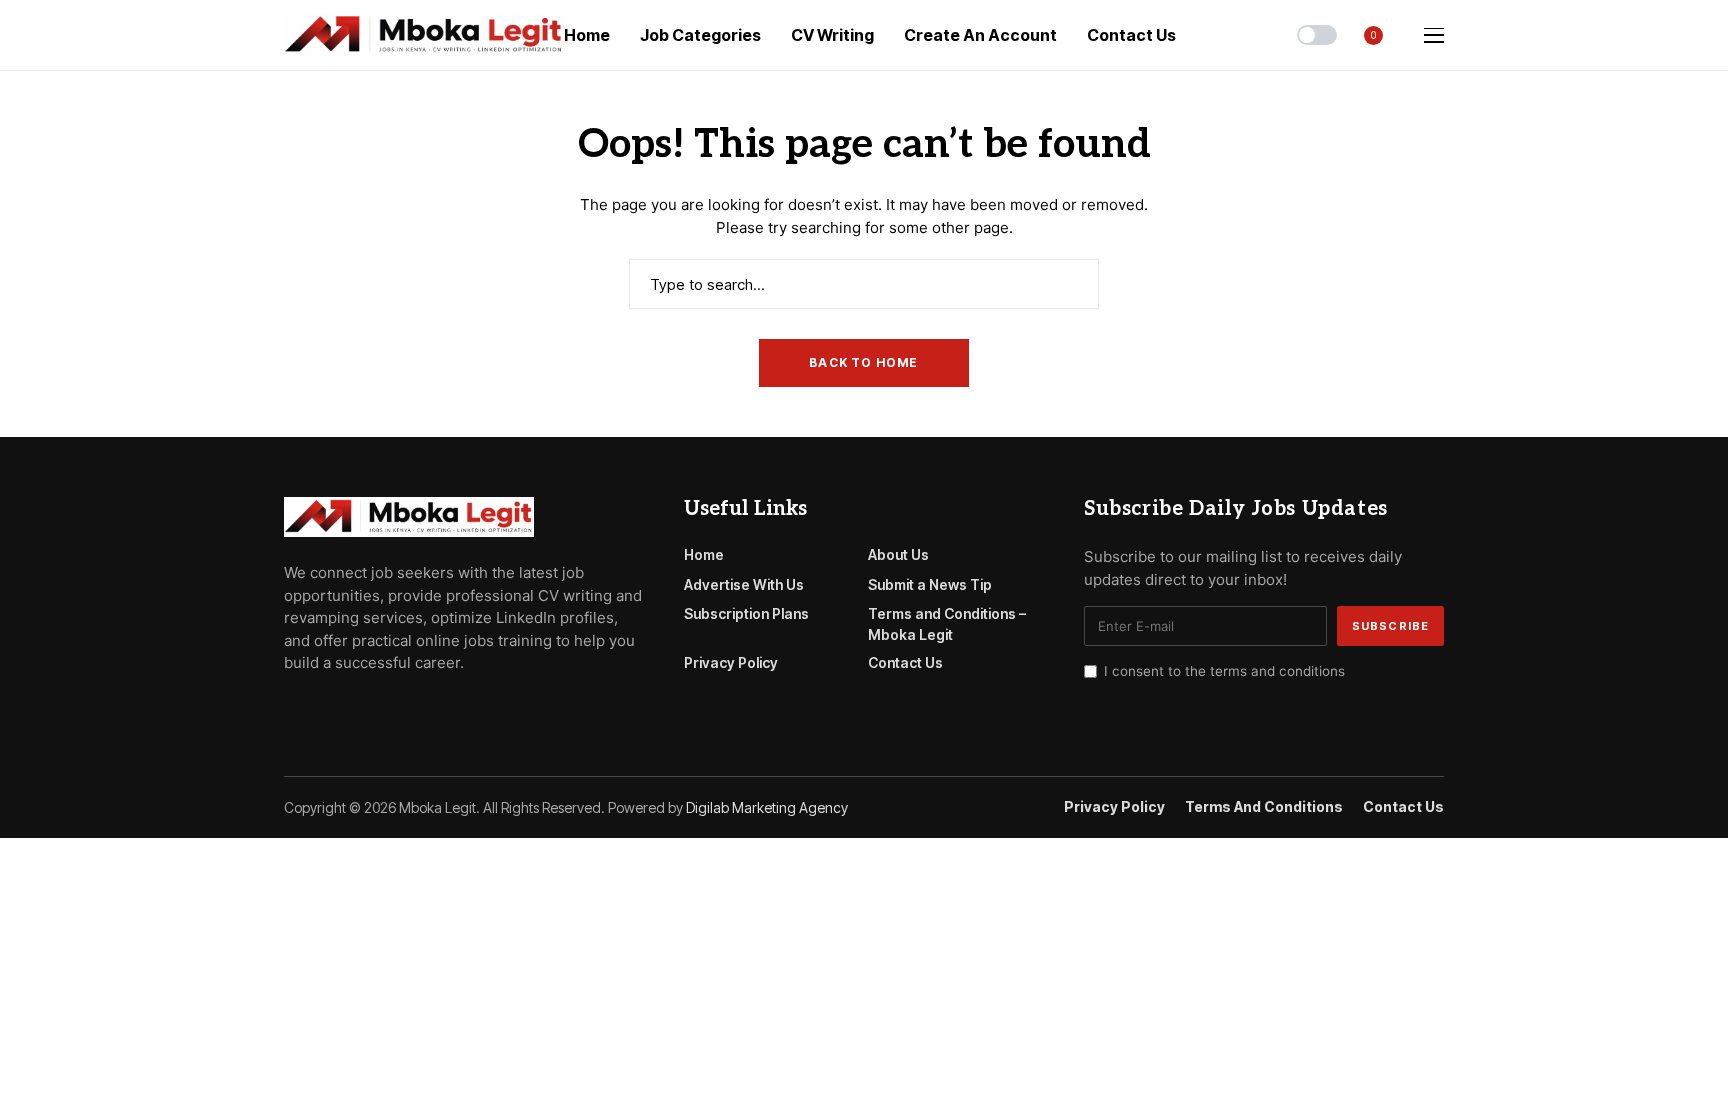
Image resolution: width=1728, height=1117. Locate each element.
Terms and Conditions (1264, 807)
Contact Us (905, 662)
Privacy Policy (731, 662)
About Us (898, 554)
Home (704, 554)
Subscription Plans (746, 613)
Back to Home (863, 362)
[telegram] (319, 708)
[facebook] (290, 708)
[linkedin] (404, 708)
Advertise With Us (744, 584)
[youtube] (347, 708)
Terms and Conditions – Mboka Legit (947, 624)
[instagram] (376, 708)
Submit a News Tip (930, 584)
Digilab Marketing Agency (767, 807)
